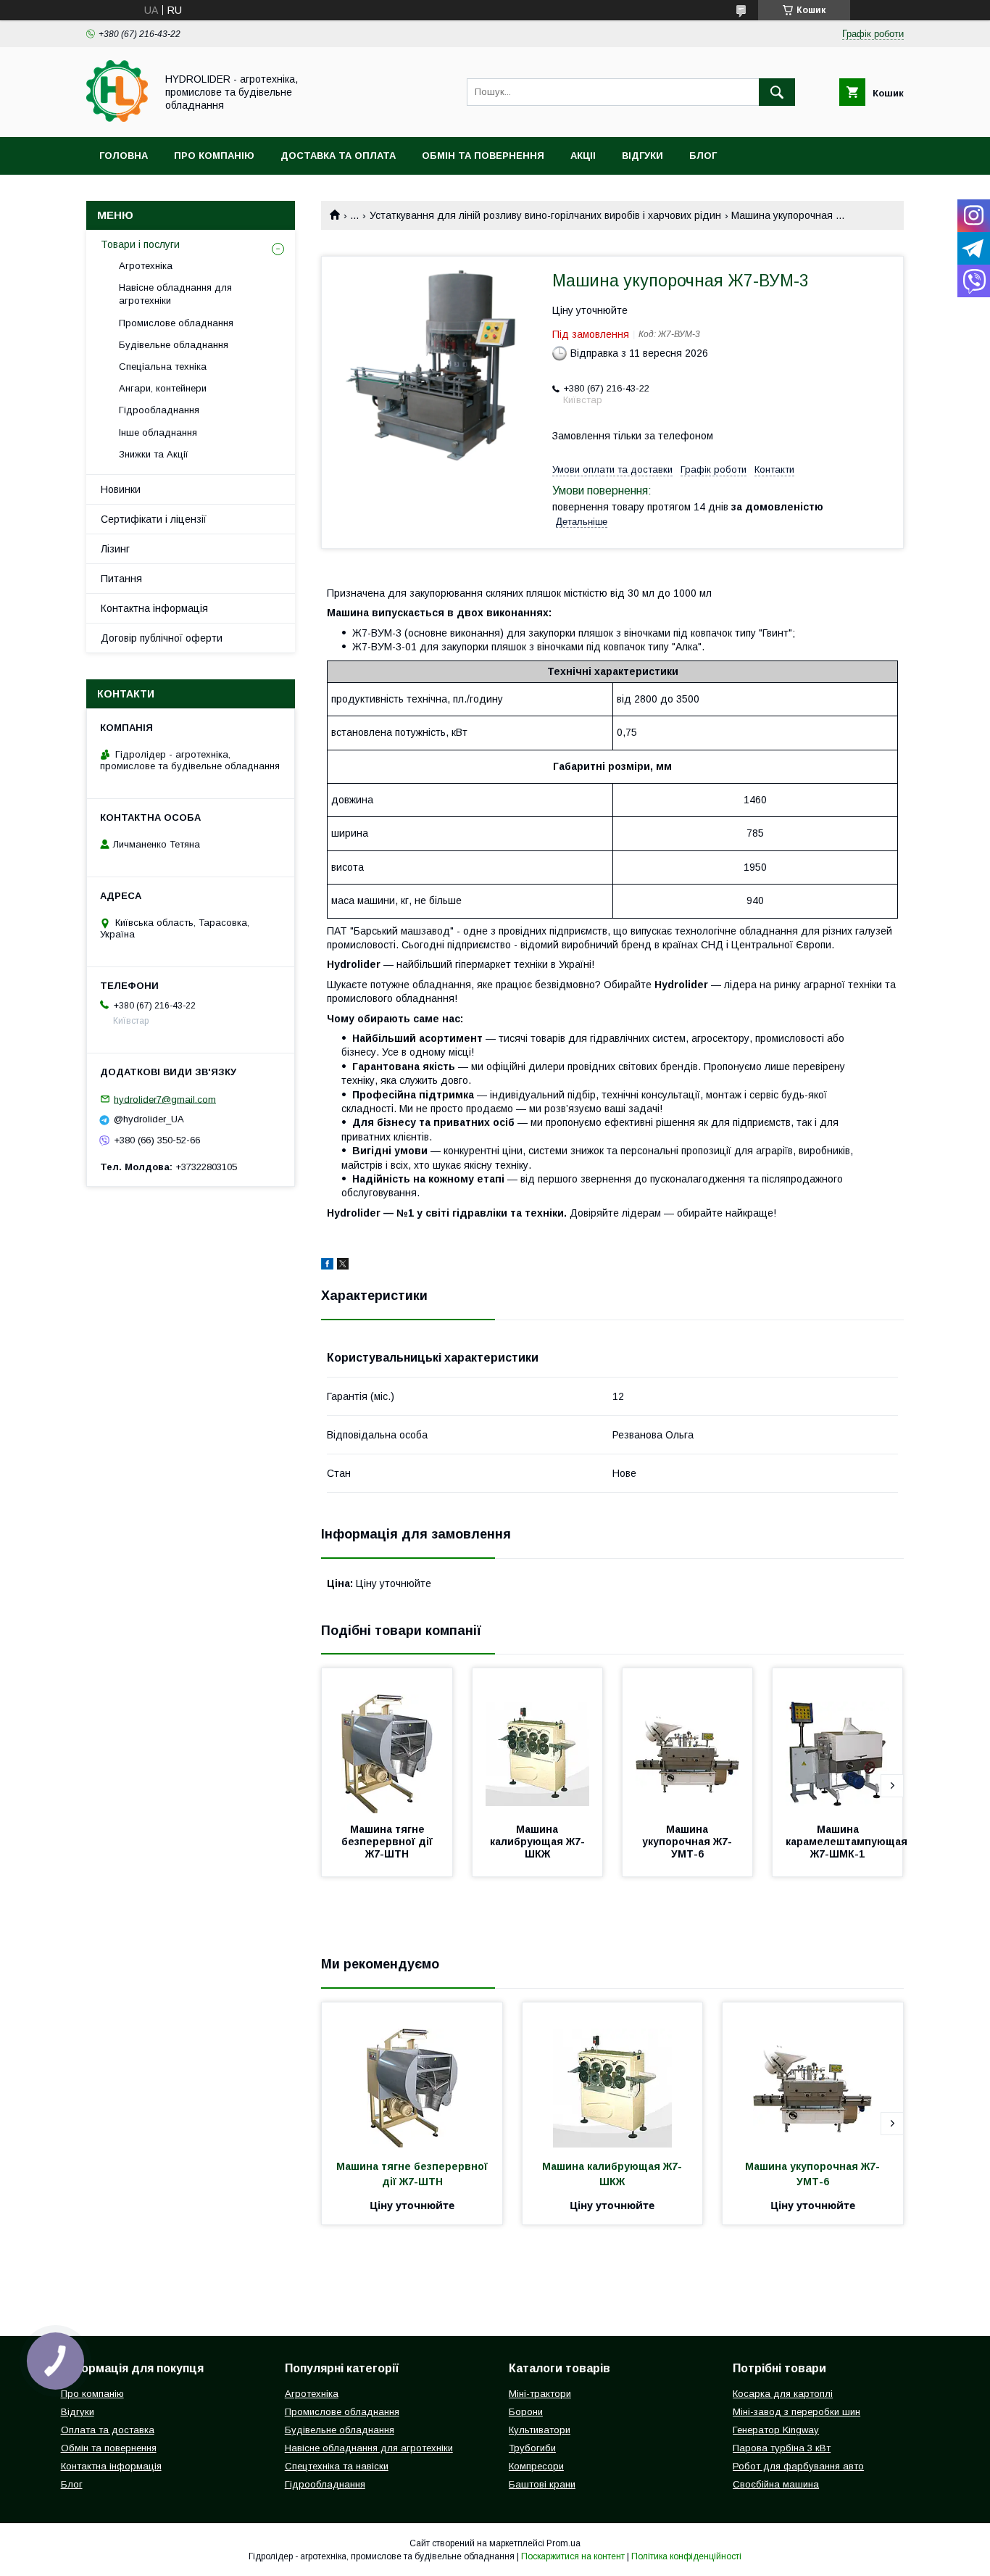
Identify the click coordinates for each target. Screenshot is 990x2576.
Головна (124, 156)
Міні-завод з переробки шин (796, 2412)
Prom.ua (563, 2543)
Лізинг (115, 549)
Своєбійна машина (776, 2484)
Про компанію (214, 156)
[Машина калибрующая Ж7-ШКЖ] (538, 1741)
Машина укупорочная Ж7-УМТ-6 (687, 1842)
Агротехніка (146, 266)
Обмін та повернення (483, 156)
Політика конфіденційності (686, 2556)
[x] (343, 1266)
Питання (121, 579)
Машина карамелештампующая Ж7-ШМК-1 (848, 1842)
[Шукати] (777, 92)
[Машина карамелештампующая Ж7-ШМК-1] (838, 1741)
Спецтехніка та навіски (337, 2466)
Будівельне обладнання (174, 345)
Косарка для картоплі (783, 2394)
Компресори (536, 2466)
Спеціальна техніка (163, 366)
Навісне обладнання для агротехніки (175, 294)
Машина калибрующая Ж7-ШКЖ (537, 1842)
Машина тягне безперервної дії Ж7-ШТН (388, 1842)
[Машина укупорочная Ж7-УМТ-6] (688, 1741)
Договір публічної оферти (162, 638)
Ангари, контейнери (163, 388)
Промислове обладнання (176, 323)
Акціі (583, 156)
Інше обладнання (158, 432)
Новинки (121, 489)
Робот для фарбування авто (798, 2466)
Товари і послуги (140, 244)
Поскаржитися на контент (573, 2556)
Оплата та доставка (108, 2430)
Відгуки (642, 156)
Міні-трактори (540, 2394)
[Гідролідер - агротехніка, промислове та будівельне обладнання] (117, 118)
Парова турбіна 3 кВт (782, 2448)
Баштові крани (542, 2484)
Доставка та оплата (338, 156)
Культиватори (540, 2430)
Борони (526, 2412)
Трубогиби (532, 2448)
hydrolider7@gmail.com (165, 1099)
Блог (703, 156)
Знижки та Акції (154, 454)
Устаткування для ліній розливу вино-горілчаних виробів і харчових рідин (545, 215)
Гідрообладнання (159, 410)
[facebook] (327, 1266)
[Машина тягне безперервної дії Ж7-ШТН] (387, 1741)
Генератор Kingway (776, 2430)
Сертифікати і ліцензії (154, 519)
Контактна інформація (154, 608)
